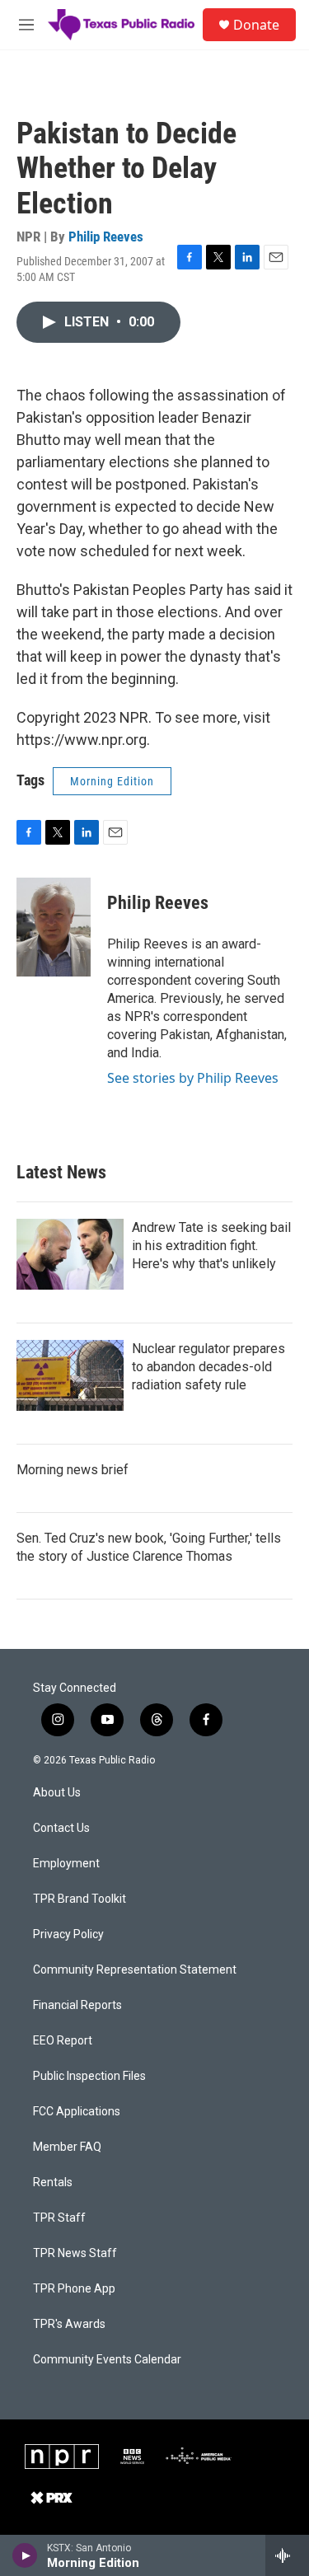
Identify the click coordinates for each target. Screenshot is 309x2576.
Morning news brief (73, 1470)
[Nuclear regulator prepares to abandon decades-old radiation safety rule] (70, 1375)
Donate (256, 25)
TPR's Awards (69, 2324)
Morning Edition (112, 781)
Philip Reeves (106, 237)
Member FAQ (67, 2147)
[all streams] (287, 2555)
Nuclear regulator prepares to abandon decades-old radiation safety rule (208, 1367)
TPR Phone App (74, 2289)
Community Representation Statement (135, 1970)
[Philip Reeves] (54, 927)
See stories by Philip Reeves (193, 1078)
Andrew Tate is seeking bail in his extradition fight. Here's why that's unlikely (211, 1246)
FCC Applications (77, 2112)
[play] (25, 2555)
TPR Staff (59, 2218)
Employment (66, 1864)
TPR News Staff (75, 2253)
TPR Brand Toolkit (80, 1899)
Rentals (53, 2183)
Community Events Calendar (107, 2360)
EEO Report (63, 2041)
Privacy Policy (68, 1934)
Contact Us (61, 1828)
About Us (57, 1793)
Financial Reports (77, 2005)
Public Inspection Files (89, 2076)
